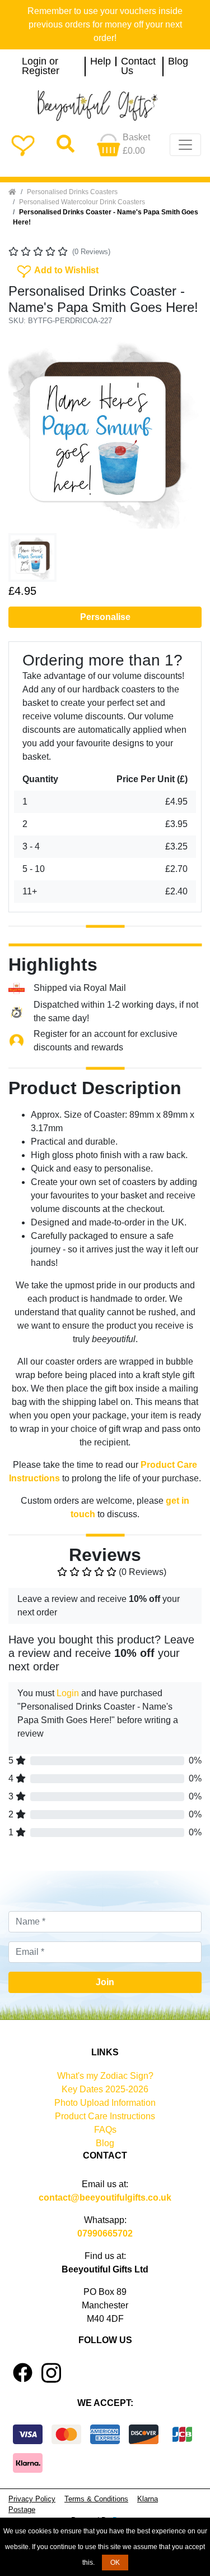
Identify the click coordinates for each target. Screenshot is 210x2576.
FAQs (105, 2130)
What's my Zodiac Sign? (105, 2076)
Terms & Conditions (96, 2499)
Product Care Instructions (105, 2116)
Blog (178, 62)
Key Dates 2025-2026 (105, 2089)
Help (101, 62)
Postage (22, 2510)
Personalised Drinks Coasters (72, 192)
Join (105, 1982)
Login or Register (41, 66)
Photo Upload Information (105, 2103)
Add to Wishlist (57, 269)
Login (68, 1693)
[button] (23, 432)
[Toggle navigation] (185, 145)
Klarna (148, 2499)
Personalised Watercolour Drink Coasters (82, 202)
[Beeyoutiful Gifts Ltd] (105, 106)
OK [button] (115, 2563)
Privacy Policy (32, 2499)
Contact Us (138, 66)
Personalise (105, 617)
